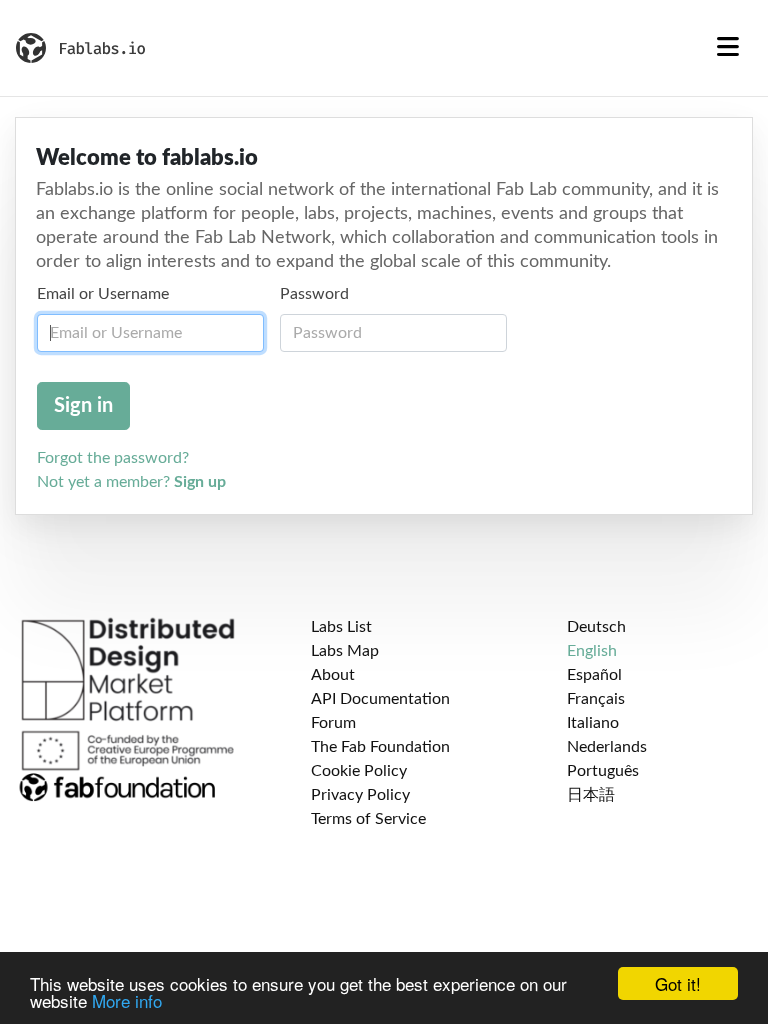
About (333, 675)
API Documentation (380, 699)
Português (603, 771)
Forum (333, 723)
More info (127, 1000)
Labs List (341, 627)
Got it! (678, 983)
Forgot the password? (113, 458)
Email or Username (103, 294)
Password (314, 294)
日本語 (591, 795)
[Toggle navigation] (728, 48)
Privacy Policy (360, 795)
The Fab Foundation (380, 747)
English (592, 651)
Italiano (593, 723)
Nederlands (607, 747)
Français (596, 699)
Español (594, 675)
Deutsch (596, 627)
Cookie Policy (359, 771)
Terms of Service (368, 819)
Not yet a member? (131, 482)
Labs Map (345, 651)
